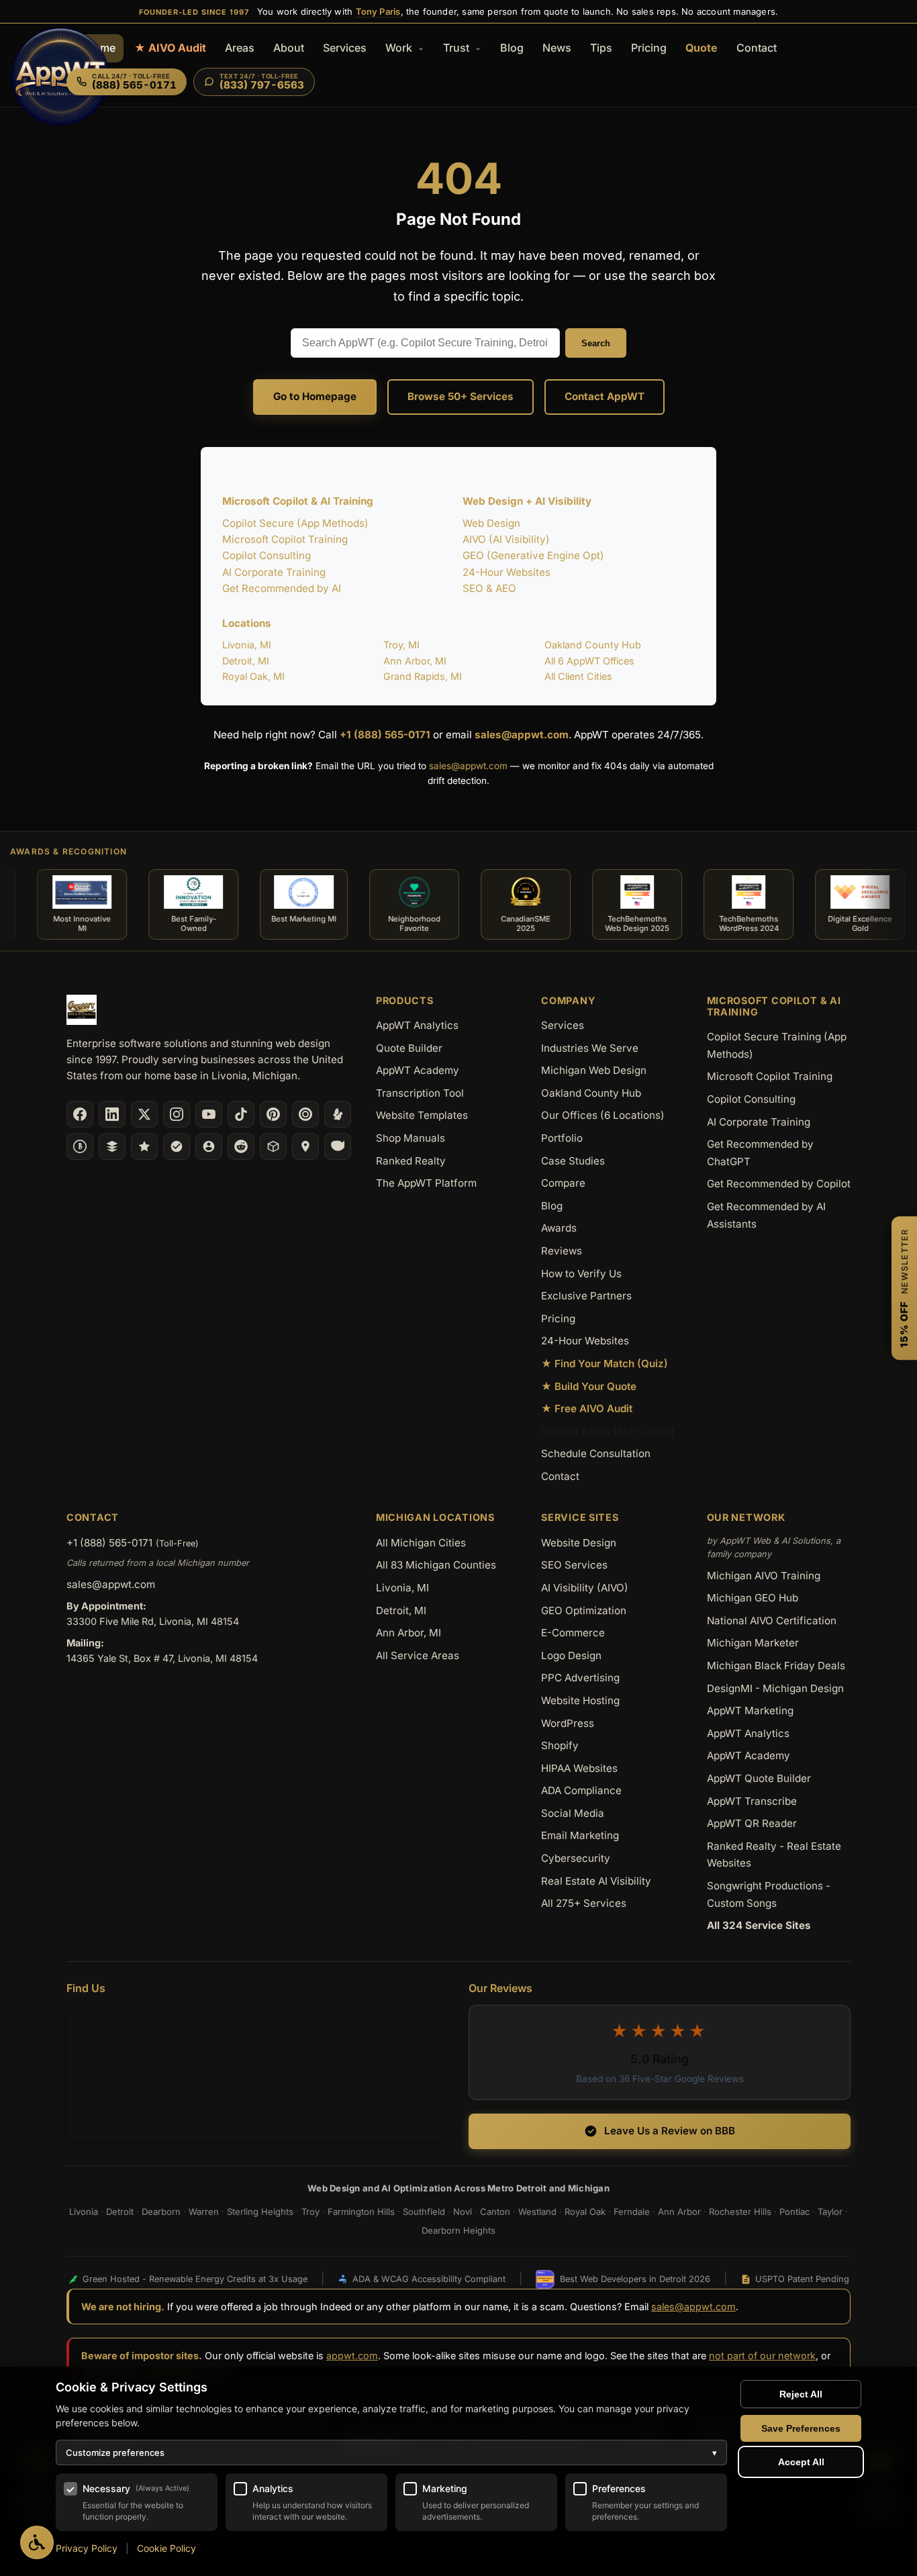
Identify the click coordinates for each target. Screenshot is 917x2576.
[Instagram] (177, 1114)
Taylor (830, 2212)
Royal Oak (585, 2212)
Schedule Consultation (596, 1453)
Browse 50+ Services (461, 396)
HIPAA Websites (579, 1768)
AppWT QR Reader (752, 1823)
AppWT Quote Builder (759, 1778)
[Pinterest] (273, 1114)
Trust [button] (457, 48)
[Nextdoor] (177, 1146)
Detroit (120, 2212)
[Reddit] (241, 1146)
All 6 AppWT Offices (589, 661)
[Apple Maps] (305, 1146)
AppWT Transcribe (752, 1801)
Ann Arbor (679, 2212)
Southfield (424, 2212)
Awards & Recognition (68, 851)
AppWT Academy (418, 1070)
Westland (537, 2212)
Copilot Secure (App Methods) (295, 523)
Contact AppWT (605, 396)
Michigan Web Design (594, 1070)
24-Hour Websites (506, 572)
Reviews (562, 1251)
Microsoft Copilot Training (285, 539)
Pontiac (794, 2212)
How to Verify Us (581, 1274)
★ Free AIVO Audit (587, 1408)
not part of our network (762, 2356)
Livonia (84, 2212)
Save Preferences (801, 2428)
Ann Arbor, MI (415, 661)
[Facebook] (80, 1114)
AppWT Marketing (750, 1711)
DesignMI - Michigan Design (775, 1688)
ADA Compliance (581, 1790)
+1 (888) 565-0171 (385, 735)
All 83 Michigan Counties (436, 1565)
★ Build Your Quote (589, 1386)
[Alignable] (209, 1146)
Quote (702, 48)
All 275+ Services (584, 1903)
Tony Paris (378, 11)
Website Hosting (580, 1700)
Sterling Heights (260, 2212)
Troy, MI (401, 645)
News (557, 48)
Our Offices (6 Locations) (603, 1115)
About (289, 48)
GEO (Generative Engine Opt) (533, 555)
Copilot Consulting (267, 555)
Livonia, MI (247, 645)
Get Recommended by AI (282, 588)
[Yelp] (338, 1114)
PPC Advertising (580, 1678)
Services (345, 48)
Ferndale (632, 2212)
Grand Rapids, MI (423, 676)
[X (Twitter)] (144, 1114)
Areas (240, 48)
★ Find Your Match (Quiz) (605, 1364)
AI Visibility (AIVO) (585, 1588)
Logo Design (571, 1655)
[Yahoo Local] (338, 1146)
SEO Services (574, 1565)
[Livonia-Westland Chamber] (273, 1146)
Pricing (649, 48)
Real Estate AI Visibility (596, 1881)
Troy (310, 2212)
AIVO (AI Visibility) (506, 539)
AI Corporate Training (274, 572)
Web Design (491, 523)
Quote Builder (409, 1048)
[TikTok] (241, 1114)
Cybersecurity (576, 1858)
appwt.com (352, 2356)
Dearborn (161, 2212)
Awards (559, 1228)
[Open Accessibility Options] (37, 2542)
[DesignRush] (112, 1146)
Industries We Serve (590, 1048)
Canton (495, 2212)
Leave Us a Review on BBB (670, 2131)
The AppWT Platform (426, 1183)
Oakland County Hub (593, 645)
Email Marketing (580, 1835)
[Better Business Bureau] (80, 1146)
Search (596, 343)
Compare (563, 1183)
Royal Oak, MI (253, 676)
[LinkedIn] (112, 1114)
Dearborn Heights (458, 2230)
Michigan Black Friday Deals (776, 1666)
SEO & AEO (489, 588)
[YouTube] (209, 1114)
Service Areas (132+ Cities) (608, 1431)
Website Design (579, 1543)
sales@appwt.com (522, 735)
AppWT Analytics (417, 1025)
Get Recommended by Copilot (779, 1184)
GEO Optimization (584, 1611)
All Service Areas (418, 1655)
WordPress (568, 1723)
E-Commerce (573, 1633)
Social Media (573, 1813)
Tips (601, 48)
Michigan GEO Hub (753, 1598)
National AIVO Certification (772, 1621)
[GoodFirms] (144, 1146)
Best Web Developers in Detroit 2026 (635, 2279)
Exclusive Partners (586, 1296)
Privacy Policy (87, 2548)
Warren (204, 2212)
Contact (757, 48)
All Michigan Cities (421, 1543)
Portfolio (562, 1138)
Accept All (801, 2462)
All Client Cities (578, 676)
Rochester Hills (740, 2212)
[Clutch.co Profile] (305, 1114)
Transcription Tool (420, 1093)
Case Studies (573, 1161)
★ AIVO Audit (170, 48)
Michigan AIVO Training (764, 1576)
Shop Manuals (411, 1138)
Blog (512, 48)
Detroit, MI (246, 661)
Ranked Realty (411, 1161)
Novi (463, 2212)
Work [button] (400, 48)
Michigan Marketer (753, 1643)
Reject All (801, 2394)
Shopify (560, 1745)
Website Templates (422, 1115)
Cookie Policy (166, 2548)
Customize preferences (391, 2453)
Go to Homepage (315, 396)
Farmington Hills (361, 2212)
